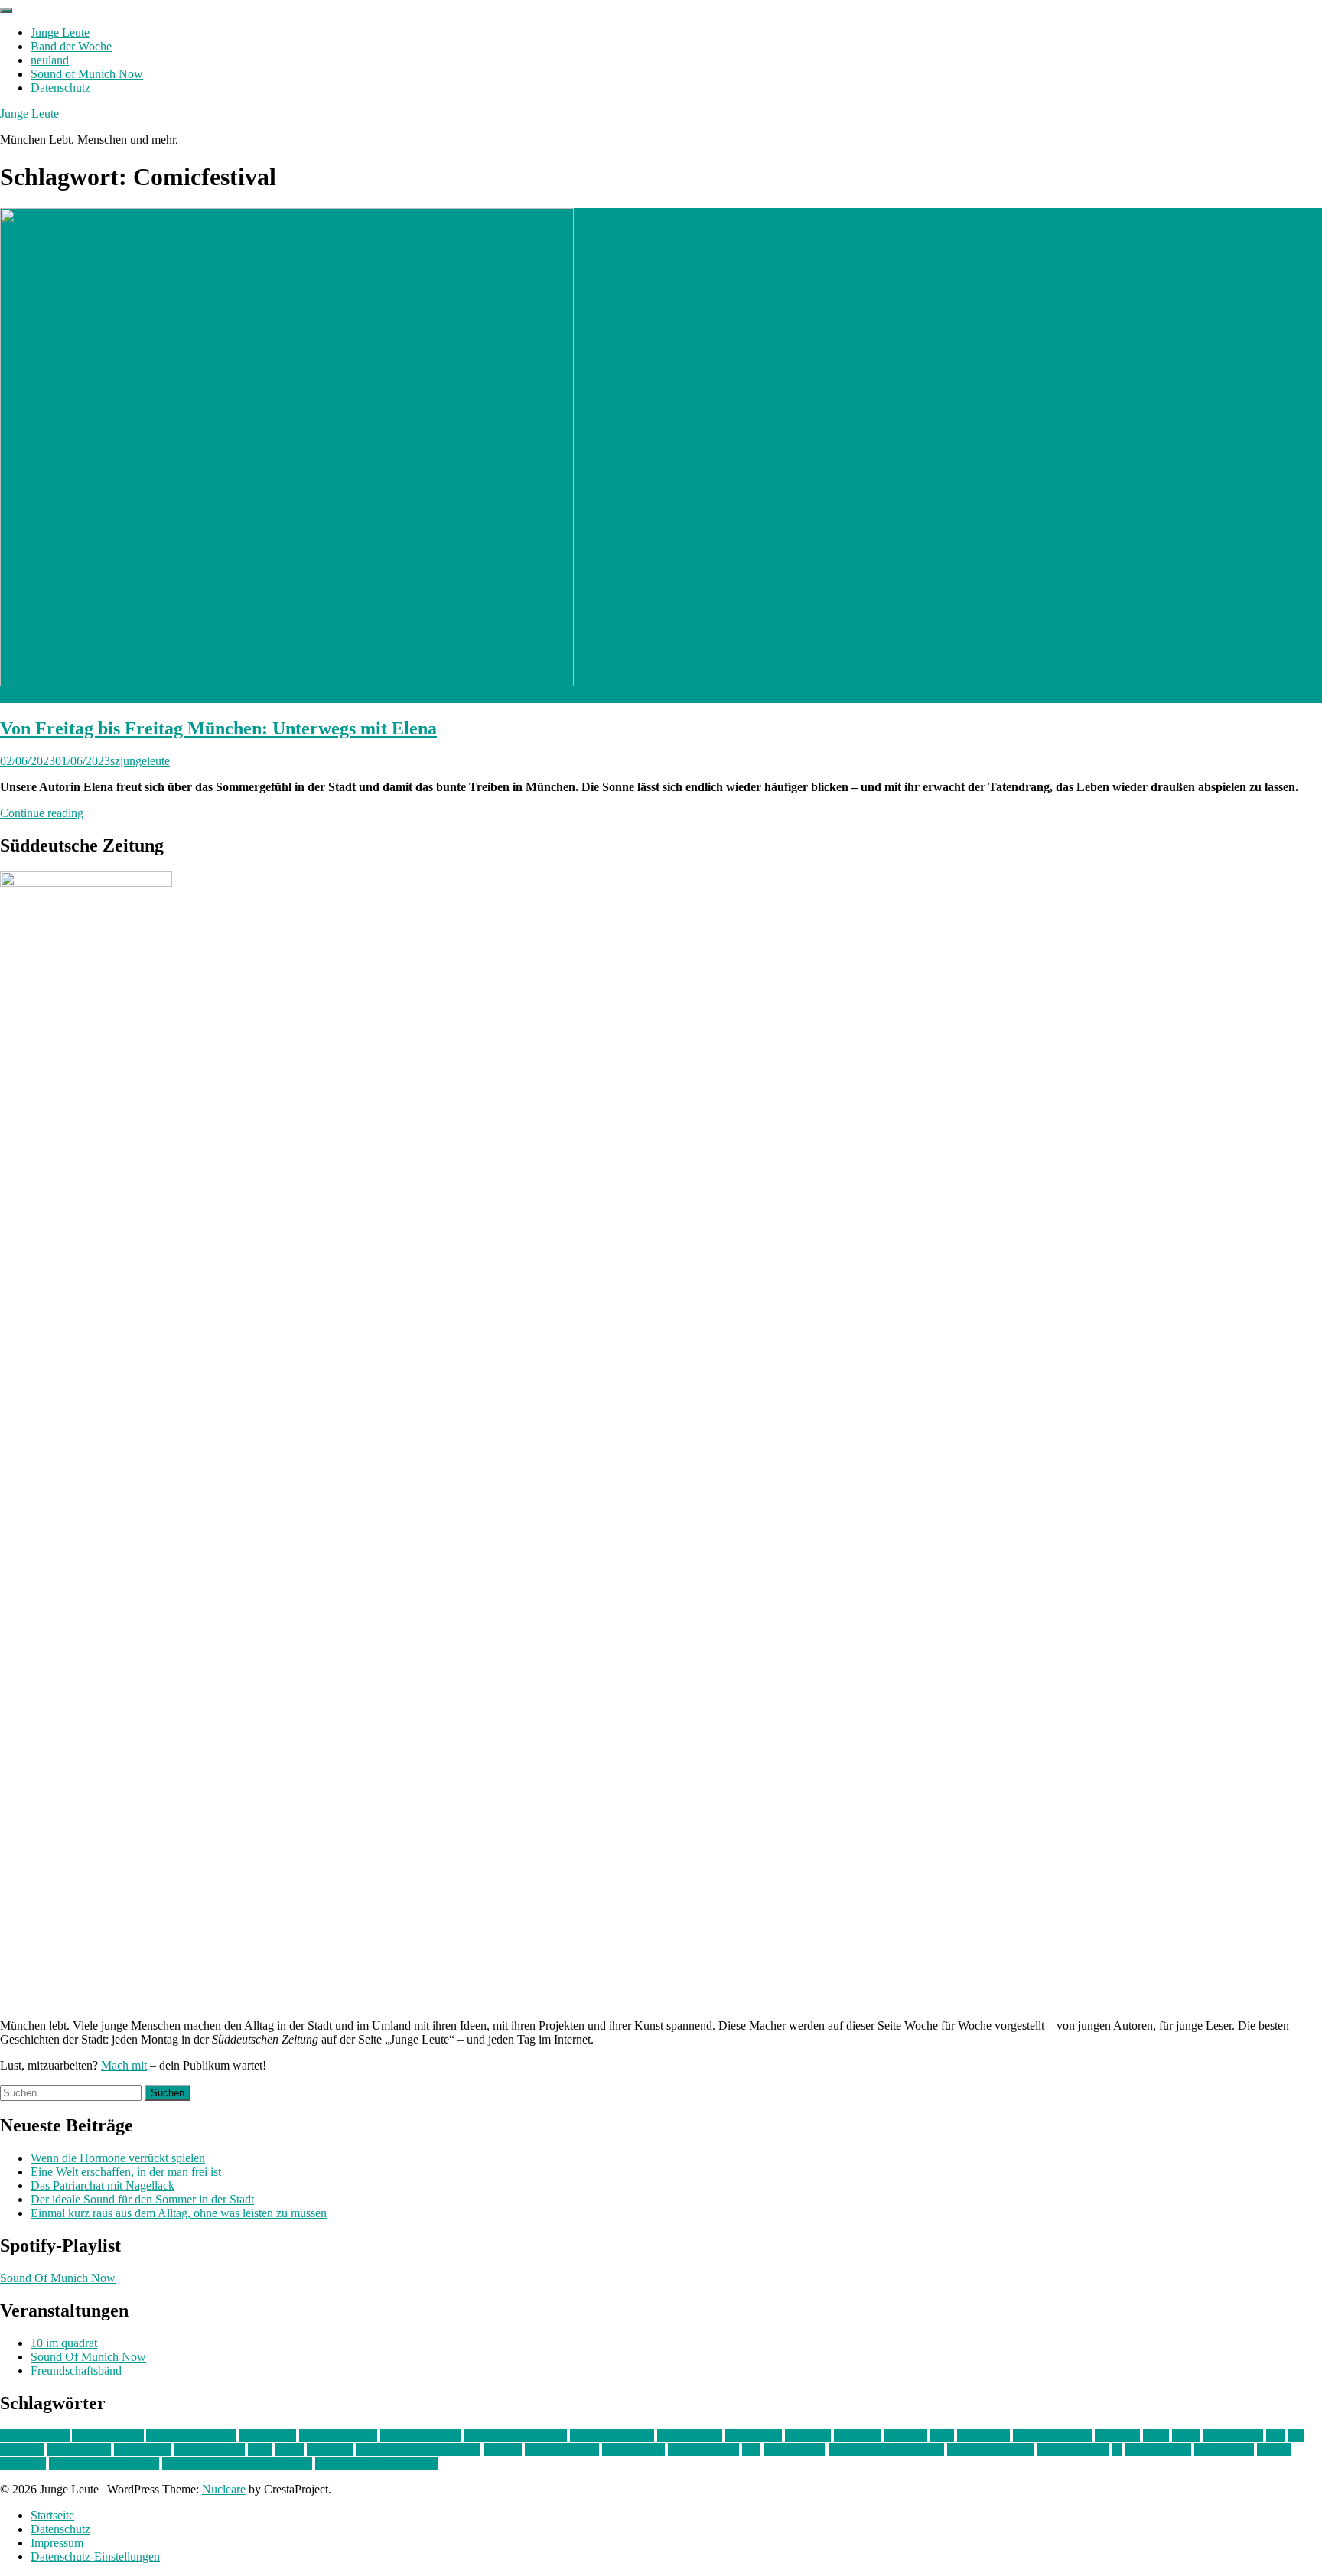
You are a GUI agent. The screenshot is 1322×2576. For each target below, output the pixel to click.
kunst (1156, 2436)
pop (751, 2449)
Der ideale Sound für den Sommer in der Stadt (142, 2199)
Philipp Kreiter (703, 2449)
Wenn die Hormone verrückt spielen (118, 2158)
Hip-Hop (905, 2436)
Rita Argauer (795, 2449)
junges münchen (1052, 2436)
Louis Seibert (79, 2449)
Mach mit (124, 2065)
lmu (1275, 2436)
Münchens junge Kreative (418, 2449)
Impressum (57, 2543)
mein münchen (209, 2449)
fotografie (857, 2436)
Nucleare (224, 2489)
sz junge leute (1158, 2449)
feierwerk (808, 2436)
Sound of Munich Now (87, 74)
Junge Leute (60, 33)
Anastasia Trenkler (191, 2436)
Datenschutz (60, 88)
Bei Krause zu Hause (516, 2436)
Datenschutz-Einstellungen (95, 2556)
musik (289, 2449)
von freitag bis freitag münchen (237, 2463)
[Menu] (6, 11)
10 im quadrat (64, 2343)
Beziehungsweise (612, 2436)
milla (260, 2449)
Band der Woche (71, 46)
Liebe (1186, 2436)
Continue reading (42, 813)
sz (1117, 2449)
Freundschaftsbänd (76, 2371)
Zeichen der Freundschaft (377, 2463)
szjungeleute (140, 761)
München (330, 2449)
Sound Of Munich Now (58, 2278)
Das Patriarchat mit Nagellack (103, 2185)
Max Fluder (142, 2449)
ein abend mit (690, 2436)
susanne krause (1073, 2449)
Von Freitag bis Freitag (104, 2463)
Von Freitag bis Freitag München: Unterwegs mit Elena (218, 728)
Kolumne (1117, 2436)
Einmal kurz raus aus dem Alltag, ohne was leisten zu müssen (179, 2213)
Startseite (52, 2515)
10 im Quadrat (35, 2436)
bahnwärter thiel (338, 2436)
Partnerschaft (633, 2449)
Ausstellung (267, 2436)
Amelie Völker (108, 2436)
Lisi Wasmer (1233, 2436)
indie (942, 2436)
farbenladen (754, 2436)
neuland (50, 60)
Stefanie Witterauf (990, 2449)
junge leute (983, 2436)
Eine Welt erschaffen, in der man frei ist (126, 2172)
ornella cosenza (562, 2449)
